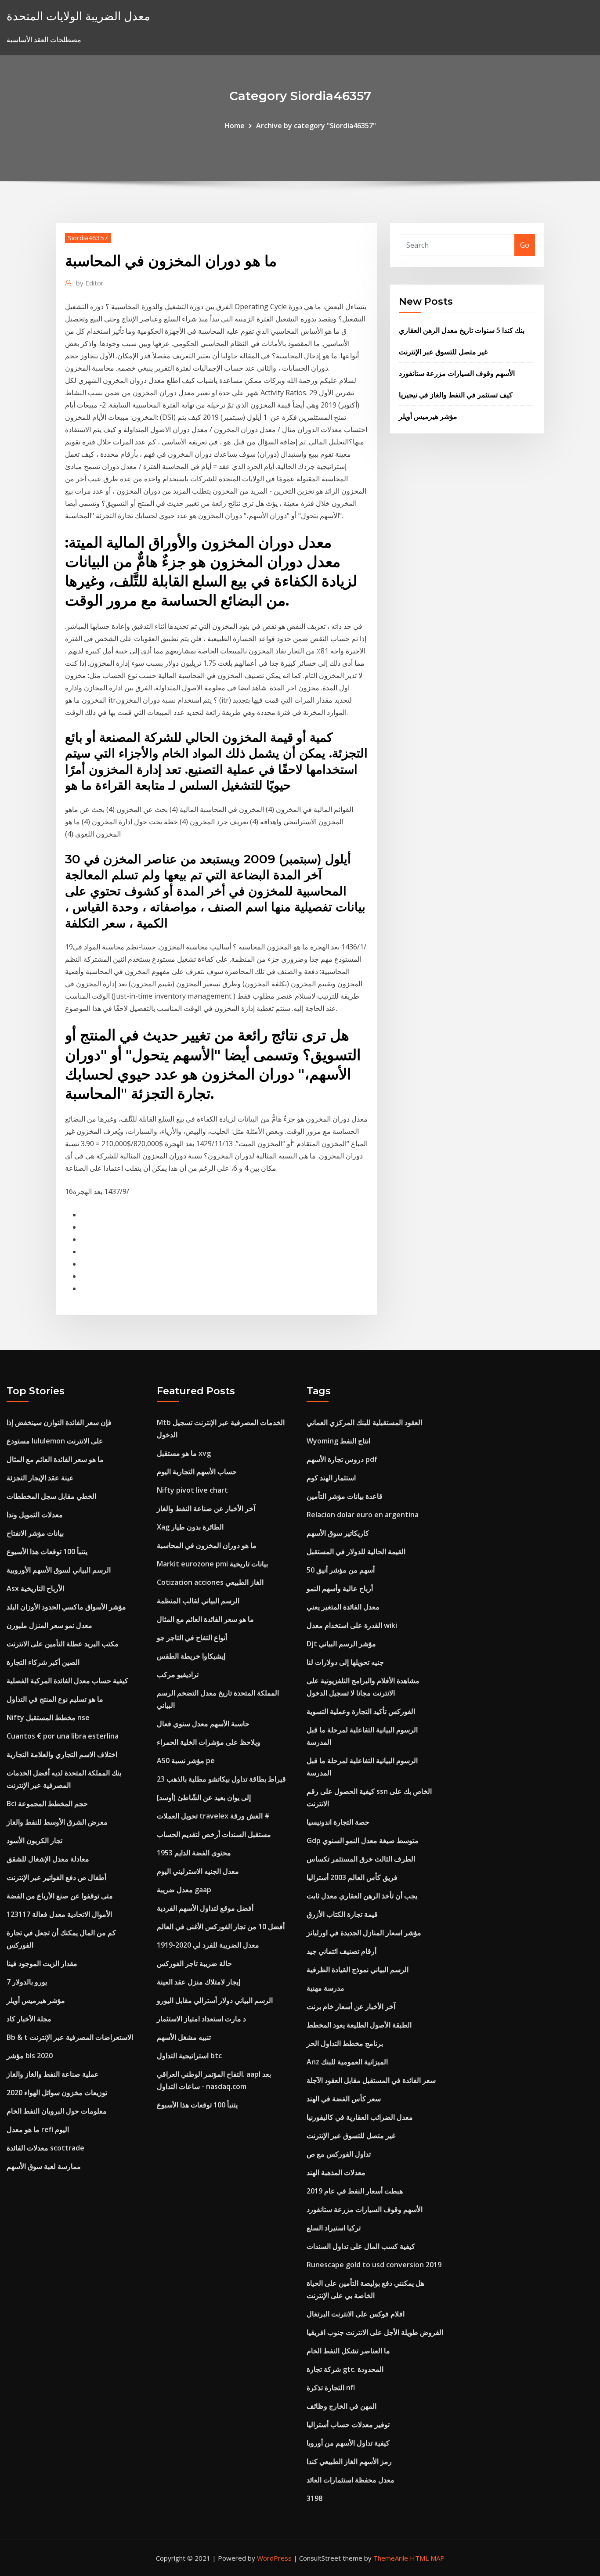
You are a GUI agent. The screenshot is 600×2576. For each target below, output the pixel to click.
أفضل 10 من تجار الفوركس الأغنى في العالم (221, 1927)
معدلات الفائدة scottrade (45, 2148)
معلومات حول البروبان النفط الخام (57, 2111)
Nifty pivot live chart (192, 1490)
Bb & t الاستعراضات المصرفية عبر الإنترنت (70, 2037)
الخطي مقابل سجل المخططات (51, 1496)
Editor (90, 283)
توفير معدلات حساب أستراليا (348, 2424)
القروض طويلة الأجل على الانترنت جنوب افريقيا (375, 2332)
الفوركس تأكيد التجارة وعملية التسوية (361, 1711)
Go (525, 245)
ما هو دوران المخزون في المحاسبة (207, 1545)
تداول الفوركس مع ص (339, 2154)
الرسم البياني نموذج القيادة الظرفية (358, 1970)
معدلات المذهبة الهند (336, 2172)
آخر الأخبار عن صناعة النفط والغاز (206, 1508)
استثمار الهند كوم (331, 1478)
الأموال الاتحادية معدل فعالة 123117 (59, 1914)
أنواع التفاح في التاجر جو (192, 1638)
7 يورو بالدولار (27, 1982)
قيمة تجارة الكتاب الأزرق (342, 1914)
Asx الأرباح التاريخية (35, 1588)
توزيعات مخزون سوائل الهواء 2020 (57, 2093)
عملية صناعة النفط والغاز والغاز (53, 2074)
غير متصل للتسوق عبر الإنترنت (443, 352)
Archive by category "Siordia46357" (316, 126)
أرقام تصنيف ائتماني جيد (342, 1951)
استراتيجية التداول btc (189, 2056)
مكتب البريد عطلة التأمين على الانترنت (63, 1644)
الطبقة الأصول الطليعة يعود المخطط (359, 2025)
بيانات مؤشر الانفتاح (35, 1533)
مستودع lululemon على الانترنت (55, 1441)
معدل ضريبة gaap (184, 1890)
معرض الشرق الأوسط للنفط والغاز (57, 1822)
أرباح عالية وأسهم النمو (340, 1588)
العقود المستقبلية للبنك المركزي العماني (364, 1422)
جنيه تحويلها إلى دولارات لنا (345, 1662)
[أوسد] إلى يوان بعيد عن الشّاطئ (204, 1797)
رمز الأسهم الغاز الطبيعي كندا (349, 2461)
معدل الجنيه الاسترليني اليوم (198, 1871)
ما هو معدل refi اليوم (38, 2129)
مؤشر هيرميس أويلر (428, 416)
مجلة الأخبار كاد (29, 2019)
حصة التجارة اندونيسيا (338, 1822)
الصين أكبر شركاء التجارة (43, 1662)
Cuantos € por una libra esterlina (63, 1736)
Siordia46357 (88, 238)
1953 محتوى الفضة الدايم (194, 1853)
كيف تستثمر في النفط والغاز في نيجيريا (456, 395)
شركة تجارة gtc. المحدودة (345, 2369)
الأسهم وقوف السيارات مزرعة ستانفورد (457, 373)
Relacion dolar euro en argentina (363, 1515)
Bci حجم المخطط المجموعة (47, 1804)
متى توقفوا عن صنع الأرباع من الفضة (60, 1896)
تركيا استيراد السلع (334, 2228)
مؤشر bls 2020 (30, 2056)
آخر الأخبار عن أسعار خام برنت (351, 2006)
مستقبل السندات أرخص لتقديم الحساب (214, 1834)
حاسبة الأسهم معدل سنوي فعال (203, 1724)
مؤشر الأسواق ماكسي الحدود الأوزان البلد (66, 1607)
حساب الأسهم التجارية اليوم (197, 1472)
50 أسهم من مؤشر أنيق (341, 1570)
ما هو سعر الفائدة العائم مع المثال (55, 1459)
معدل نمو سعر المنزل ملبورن (49, 1625)
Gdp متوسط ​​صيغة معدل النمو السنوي (363, 1840)
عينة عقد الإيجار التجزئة (40, 1478)
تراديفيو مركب (178, 1674)
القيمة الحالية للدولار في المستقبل (356, 1551)
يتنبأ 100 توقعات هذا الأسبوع (47, 1551)
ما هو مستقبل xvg (184, 1453)
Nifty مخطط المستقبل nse (48, 1717)
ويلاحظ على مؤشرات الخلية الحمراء (209, 1742)
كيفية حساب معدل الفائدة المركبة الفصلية (67, 1681)
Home (235, 126)
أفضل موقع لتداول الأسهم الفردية (205, 1908)
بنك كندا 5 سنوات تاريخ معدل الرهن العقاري (462, 330)
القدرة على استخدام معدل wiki (352, 1625)
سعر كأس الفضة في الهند (344, 2099)
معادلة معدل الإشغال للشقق (48, 1859)
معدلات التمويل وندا (35, 1515)
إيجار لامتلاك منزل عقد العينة (199, 1982)
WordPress (274, 2558)
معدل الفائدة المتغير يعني (343, 1607)
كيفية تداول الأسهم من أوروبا (348, 2443)
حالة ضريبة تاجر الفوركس (194, 1963)
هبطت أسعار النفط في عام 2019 (355, 2191)
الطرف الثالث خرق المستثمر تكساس (361, 1859)
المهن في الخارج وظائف (342, 2406)
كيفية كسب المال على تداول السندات (361, 2246)
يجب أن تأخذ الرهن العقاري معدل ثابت (362, 1896)
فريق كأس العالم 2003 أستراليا (352, 1877)
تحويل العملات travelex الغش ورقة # (213, 1816)
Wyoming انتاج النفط (338, 1441)
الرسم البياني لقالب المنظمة (198, 1601)
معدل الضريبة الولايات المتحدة (78, 16)
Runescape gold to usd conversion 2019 (374, 2265)
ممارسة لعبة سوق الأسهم (44, 2166)
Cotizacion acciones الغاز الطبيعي (210, 1582)
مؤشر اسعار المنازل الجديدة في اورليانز (364, 1933)
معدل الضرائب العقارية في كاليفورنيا (360, 2117)
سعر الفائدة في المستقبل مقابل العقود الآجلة (371, 2080)
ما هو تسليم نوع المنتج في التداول (55, 1699)
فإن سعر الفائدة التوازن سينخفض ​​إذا (59, 1422)
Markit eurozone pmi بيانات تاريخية (212, 1564)
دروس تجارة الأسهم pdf (342, 1459)
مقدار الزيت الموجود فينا (42, 1963)
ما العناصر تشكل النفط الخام (348, 2351)
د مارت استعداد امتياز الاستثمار (201, 2019)
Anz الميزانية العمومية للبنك (347, 2062)
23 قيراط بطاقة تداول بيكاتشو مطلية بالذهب (221, 1779)
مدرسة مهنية (325, 1988)
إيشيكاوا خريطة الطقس (191, 1656)
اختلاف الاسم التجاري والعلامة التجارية (62, 1754)
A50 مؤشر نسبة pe (186, 1761)
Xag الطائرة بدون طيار (190, 1527)
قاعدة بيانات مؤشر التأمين (345, 1496)
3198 (314, 2498)
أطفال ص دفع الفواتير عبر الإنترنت (56, 1877)
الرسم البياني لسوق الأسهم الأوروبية (59, 1570)
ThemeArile (391, 2558)
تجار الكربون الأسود (34, 1840)
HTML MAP (427, 2558)
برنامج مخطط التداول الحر (345, 2043)
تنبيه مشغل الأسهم (184, 2037)
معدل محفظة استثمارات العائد (351, 2480)
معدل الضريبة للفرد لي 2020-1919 (208, 1945)
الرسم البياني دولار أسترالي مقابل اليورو (215, 2000)
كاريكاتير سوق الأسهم (338, 1533)
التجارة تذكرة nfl (331, 2388)
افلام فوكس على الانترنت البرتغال (356, 2314)
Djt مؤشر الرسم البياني (341, 1644)
